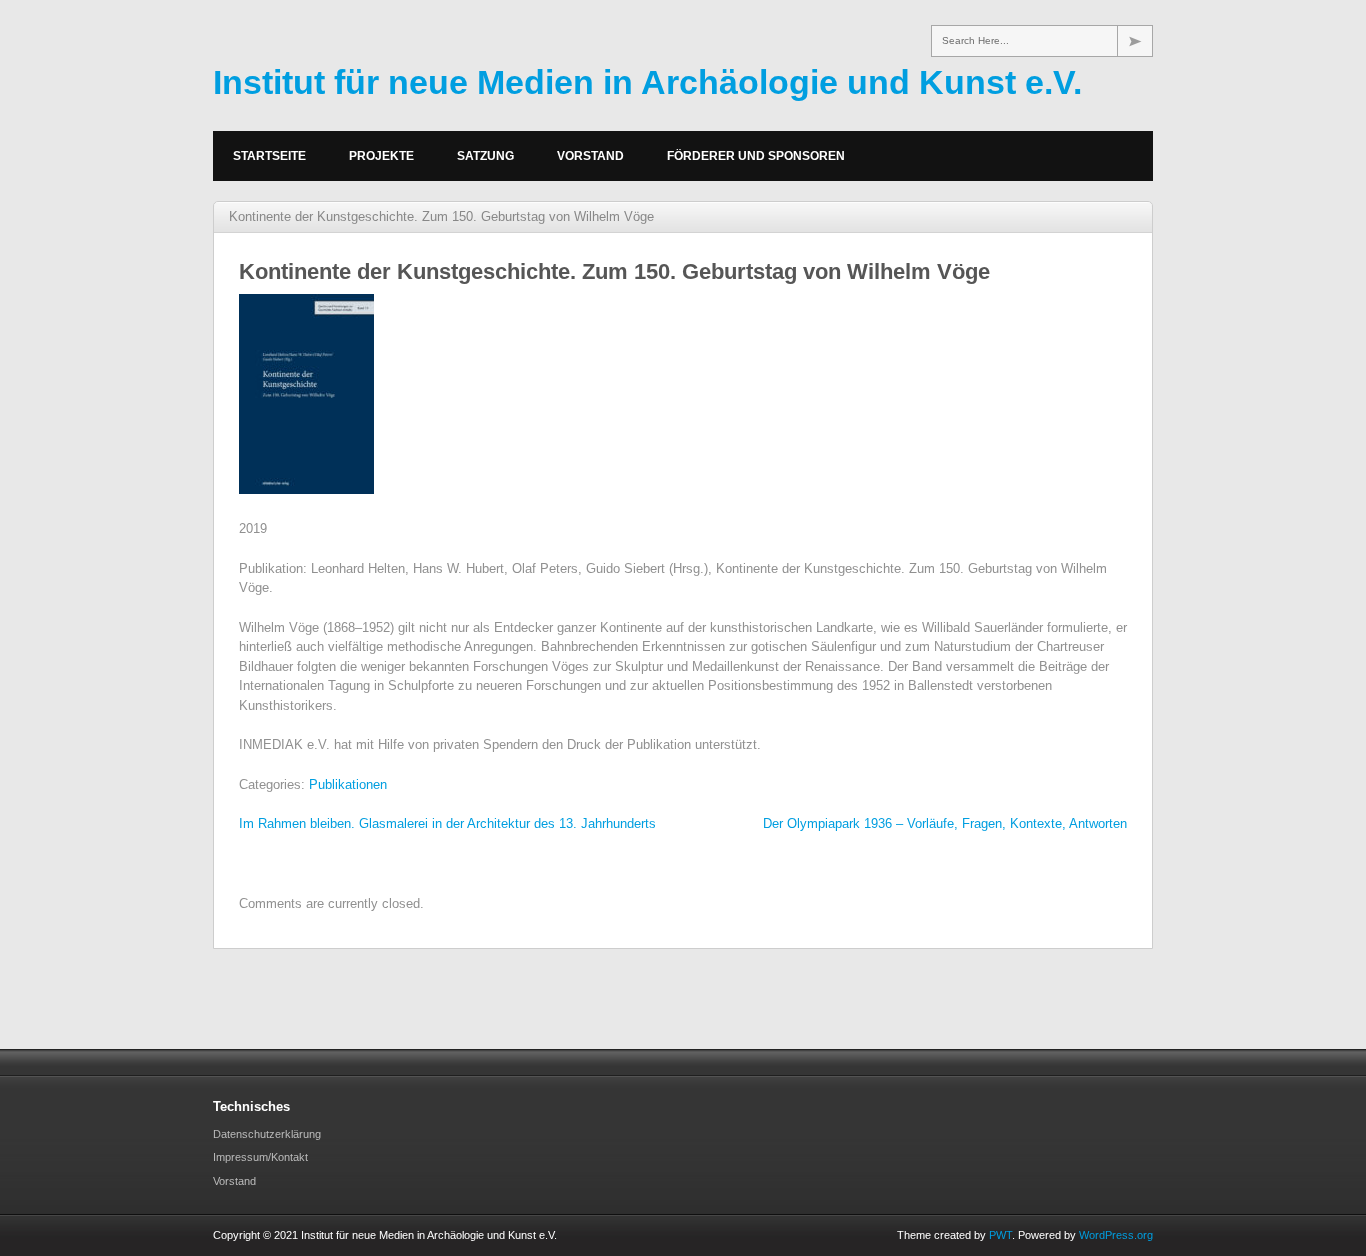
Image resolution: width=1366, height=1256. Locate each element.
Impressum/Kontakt (260, 1157)
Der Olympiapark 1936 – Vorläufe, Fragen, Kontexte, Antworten (945, 823)
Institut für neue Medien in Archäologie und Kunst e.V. (647, 82)
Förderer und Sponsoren (756, 156)
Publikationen (348, 784)
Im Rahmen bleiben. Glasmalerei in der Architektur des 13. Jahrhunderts (447, 823)
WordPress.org (1116, 1235)
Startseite (269, 156)
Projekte (381, 156)
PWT (1000, 1235)
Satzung (485, 156)
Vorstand (590, 156)
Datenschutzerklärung (267, 1134)
